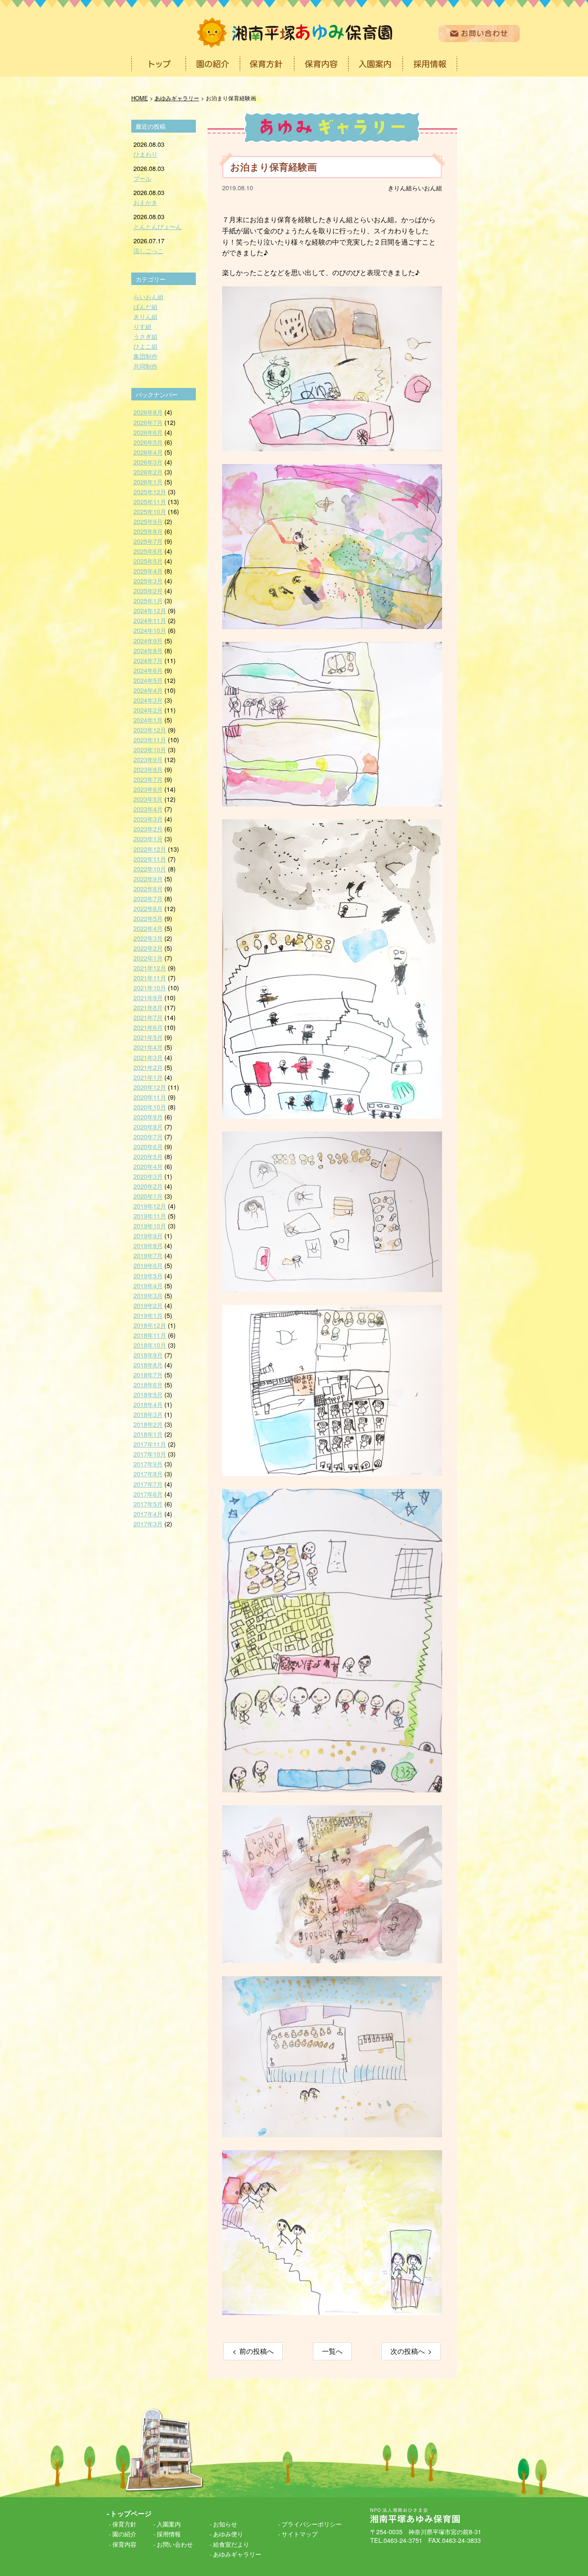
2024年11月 (150, 620)
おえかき (145, 202)
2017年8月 (148, 1474)
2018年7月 (148, 1375)
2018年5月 (148, 1394)
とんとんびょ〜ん (158, 226)
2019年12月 (150, 1206)
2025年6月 (148, 551)
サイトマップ (300, 2534)
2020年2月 (148, 1186)
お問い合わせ (175, 2544)
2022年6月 (148, 908)
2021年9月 (148, 997)
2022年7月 (148, 898)
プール (142, 178)
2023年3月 (148, 819)
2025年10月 (150, 511)
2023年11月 (150, 739)
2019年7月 (148, 1255)
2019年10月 (150, 1226)
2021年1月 (148, 1077)
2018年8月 (148, 1365)
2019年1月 (148, 1315)
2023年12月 (150, 730)
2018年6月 (148, 1384)
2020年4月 (148, 1166)
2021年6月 (148, 1027)
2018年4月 (148, 1404)
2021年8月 (148, 1007)
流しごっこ (149, 250)
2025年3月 (148, 581)
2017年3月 (148, 1524)
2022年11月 (150, 859)
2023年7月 (148, 779)
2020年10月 (150, 1107)
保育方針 (124, 2524)
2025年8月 (148, 531)
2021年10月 (150, 987)
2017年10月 (150, 1454)
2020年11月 (150, 1097)
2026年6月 (148, 432)
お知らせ (225, 2524)
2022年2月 (148, 948)
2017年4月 (148, 1514)
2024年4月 (148, 690)
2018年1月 (148, 1434)
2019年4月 (148, 1285)
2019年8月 (148, 1245)
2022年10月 (150, 869)
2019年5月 (148, 1276)
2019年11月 (150, 1216)
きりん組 (400, 188)
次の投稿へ (408, 2351)
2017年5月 (148, 1504)
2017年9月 (148, 1464)
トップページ (131, 2513)
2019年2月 (148, 1305)
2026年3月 (148, 462)
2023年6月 (148, 789)
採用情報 (169, 2534)
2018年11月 (150, 1335)
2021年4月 (148, 1047)
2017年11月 (150, 1444)
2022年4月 (148, 928)
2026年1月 (148, 482)
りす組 (142, 326)
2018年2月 (148, 1424)
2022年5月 (148, 918)
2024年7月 (148, 660)
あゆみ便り (228, 2534)
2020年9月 (148, 1117)
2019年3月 (148, 1295)
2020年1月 (148, 1196)
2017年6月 (148, 1494)
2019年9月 (148, 1235)
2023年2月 (148, 829)
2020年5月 (148, 1156)
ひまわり (145, 154)
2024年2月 (148, 710)
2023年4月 (148, 809)
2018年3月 (148, 1414)
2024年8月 (148, 650)
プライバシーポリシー (312, 2524)
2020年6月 (148, 1146)
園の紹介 (124, 2534)
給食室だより (231, 2544)
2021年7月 (148, 1017)
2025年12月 (150, 491)
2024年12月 (150, 610)
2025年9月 (148, 521)
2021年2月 (148, 1067)
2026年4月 (148, 452)
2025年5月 (148, 561)
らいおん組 (427, 188)
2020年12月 (150, 1087)
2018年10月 (150, 1345)
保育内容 (124, 2544)
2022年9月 (148, 879)
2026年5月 (148, 442)
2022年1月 (148, 958)
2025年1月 (148, 600)
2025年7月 (148, 541)
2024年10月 (150, 630)
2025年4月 (148, 571)
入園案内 (169, 2524)
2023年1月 (148, 839)
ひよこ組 (145, 346)
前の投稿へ (257, 2351)
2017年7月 (148, 1484)
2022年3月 (148, 938)
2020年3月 (148, 1176)
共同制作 (145, 366)
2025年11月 (150, 501)
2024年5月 (148, 680)
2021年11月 (150, 978)
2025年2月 (148, 591)
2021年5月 (148, 1037)
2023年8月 (148, 769)
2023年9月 (148, 759)
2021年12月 (150, 968)
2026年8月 (148, 412)
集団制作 (145, 356)
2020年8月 (148, 1127)
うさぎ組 (145, 336)
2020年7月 (148, 1136)
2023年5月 (148, 799)
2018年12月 (150, 1325)
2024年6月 (148, 670)
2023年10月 (150, 749)
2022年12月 (150, 849)
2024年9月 (148, 640)
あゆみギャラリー (237, 2554)
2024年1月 (148, 720)
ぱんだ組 (145, 306)
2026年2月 (148, 472)
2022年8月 (148, 888)
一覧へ (332, 2351)
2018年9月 (148, 1355)
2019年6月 (148, 1265)
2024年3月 (148, 700)
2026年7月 (148, 422)
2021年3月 (148, 1057)
